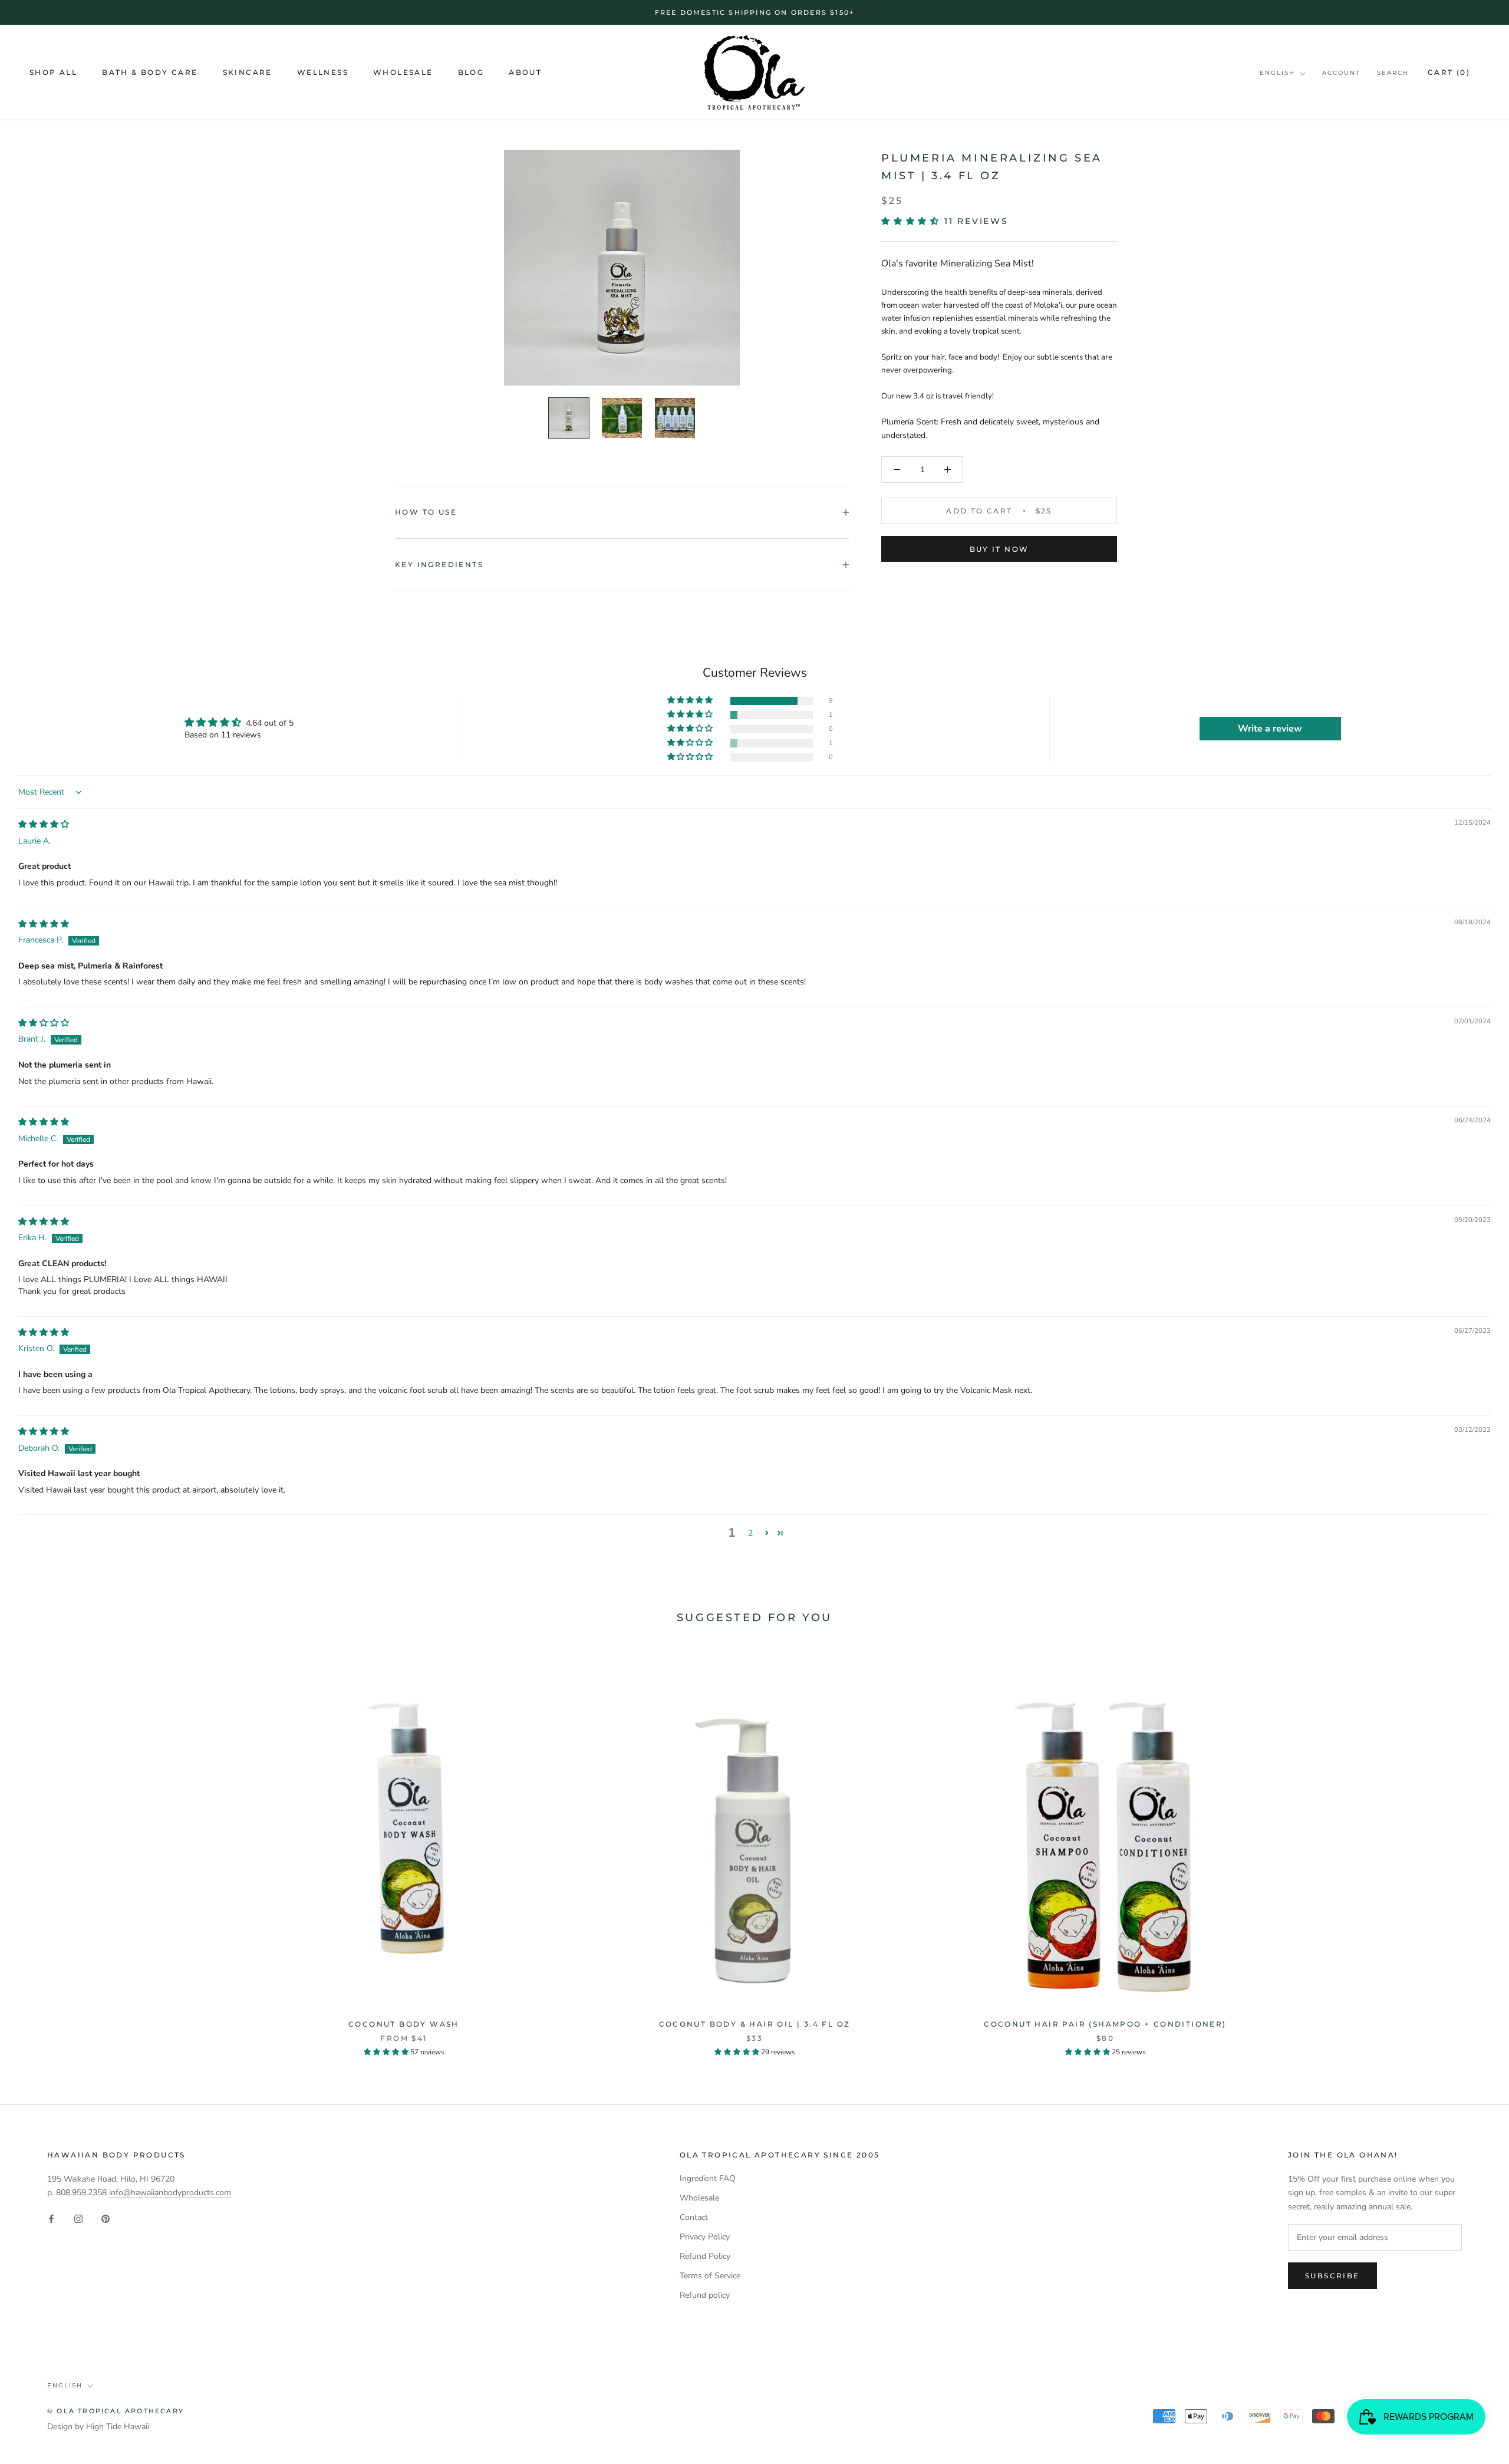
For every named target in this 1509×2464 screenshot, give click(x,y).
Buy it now (999, 549)
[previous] (37, 1849)
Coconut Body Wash (404, 2024)
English (1277, 73)
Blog (471, 73)
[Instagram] (78, 2218)
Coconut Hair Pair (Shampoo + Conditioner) (1105, 2024)
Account (1341, 73)
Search (1393, 73)
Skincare (248, 73)
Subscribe (1332, 2276)
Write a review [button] (1270, 729)
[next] (1472, 1849)
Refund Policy (705, 2256)
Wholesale (403, 73)
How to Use (426, 512)
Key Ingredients (439, 564)
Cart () (1449, 72)
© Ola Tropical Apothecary (116, 2411)
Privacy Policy (705, 2237)
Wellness (323, 73)
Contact (694, 2217)
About (525, 73)
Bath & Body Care (150, 73)
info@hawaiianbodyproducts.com (170, 2193)
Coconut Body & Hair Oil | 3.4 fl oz (755, 2024)
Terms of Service (710, 2276)
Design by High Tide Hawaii (98, 2427)
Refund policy (705, 2295)
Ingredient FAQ (708, 2178)
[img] (44, 824)
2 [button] (750, 1533)
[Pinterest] (106, 2218)
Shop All (53, 73)
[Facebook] (51, 2218)
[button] (913, 221)
